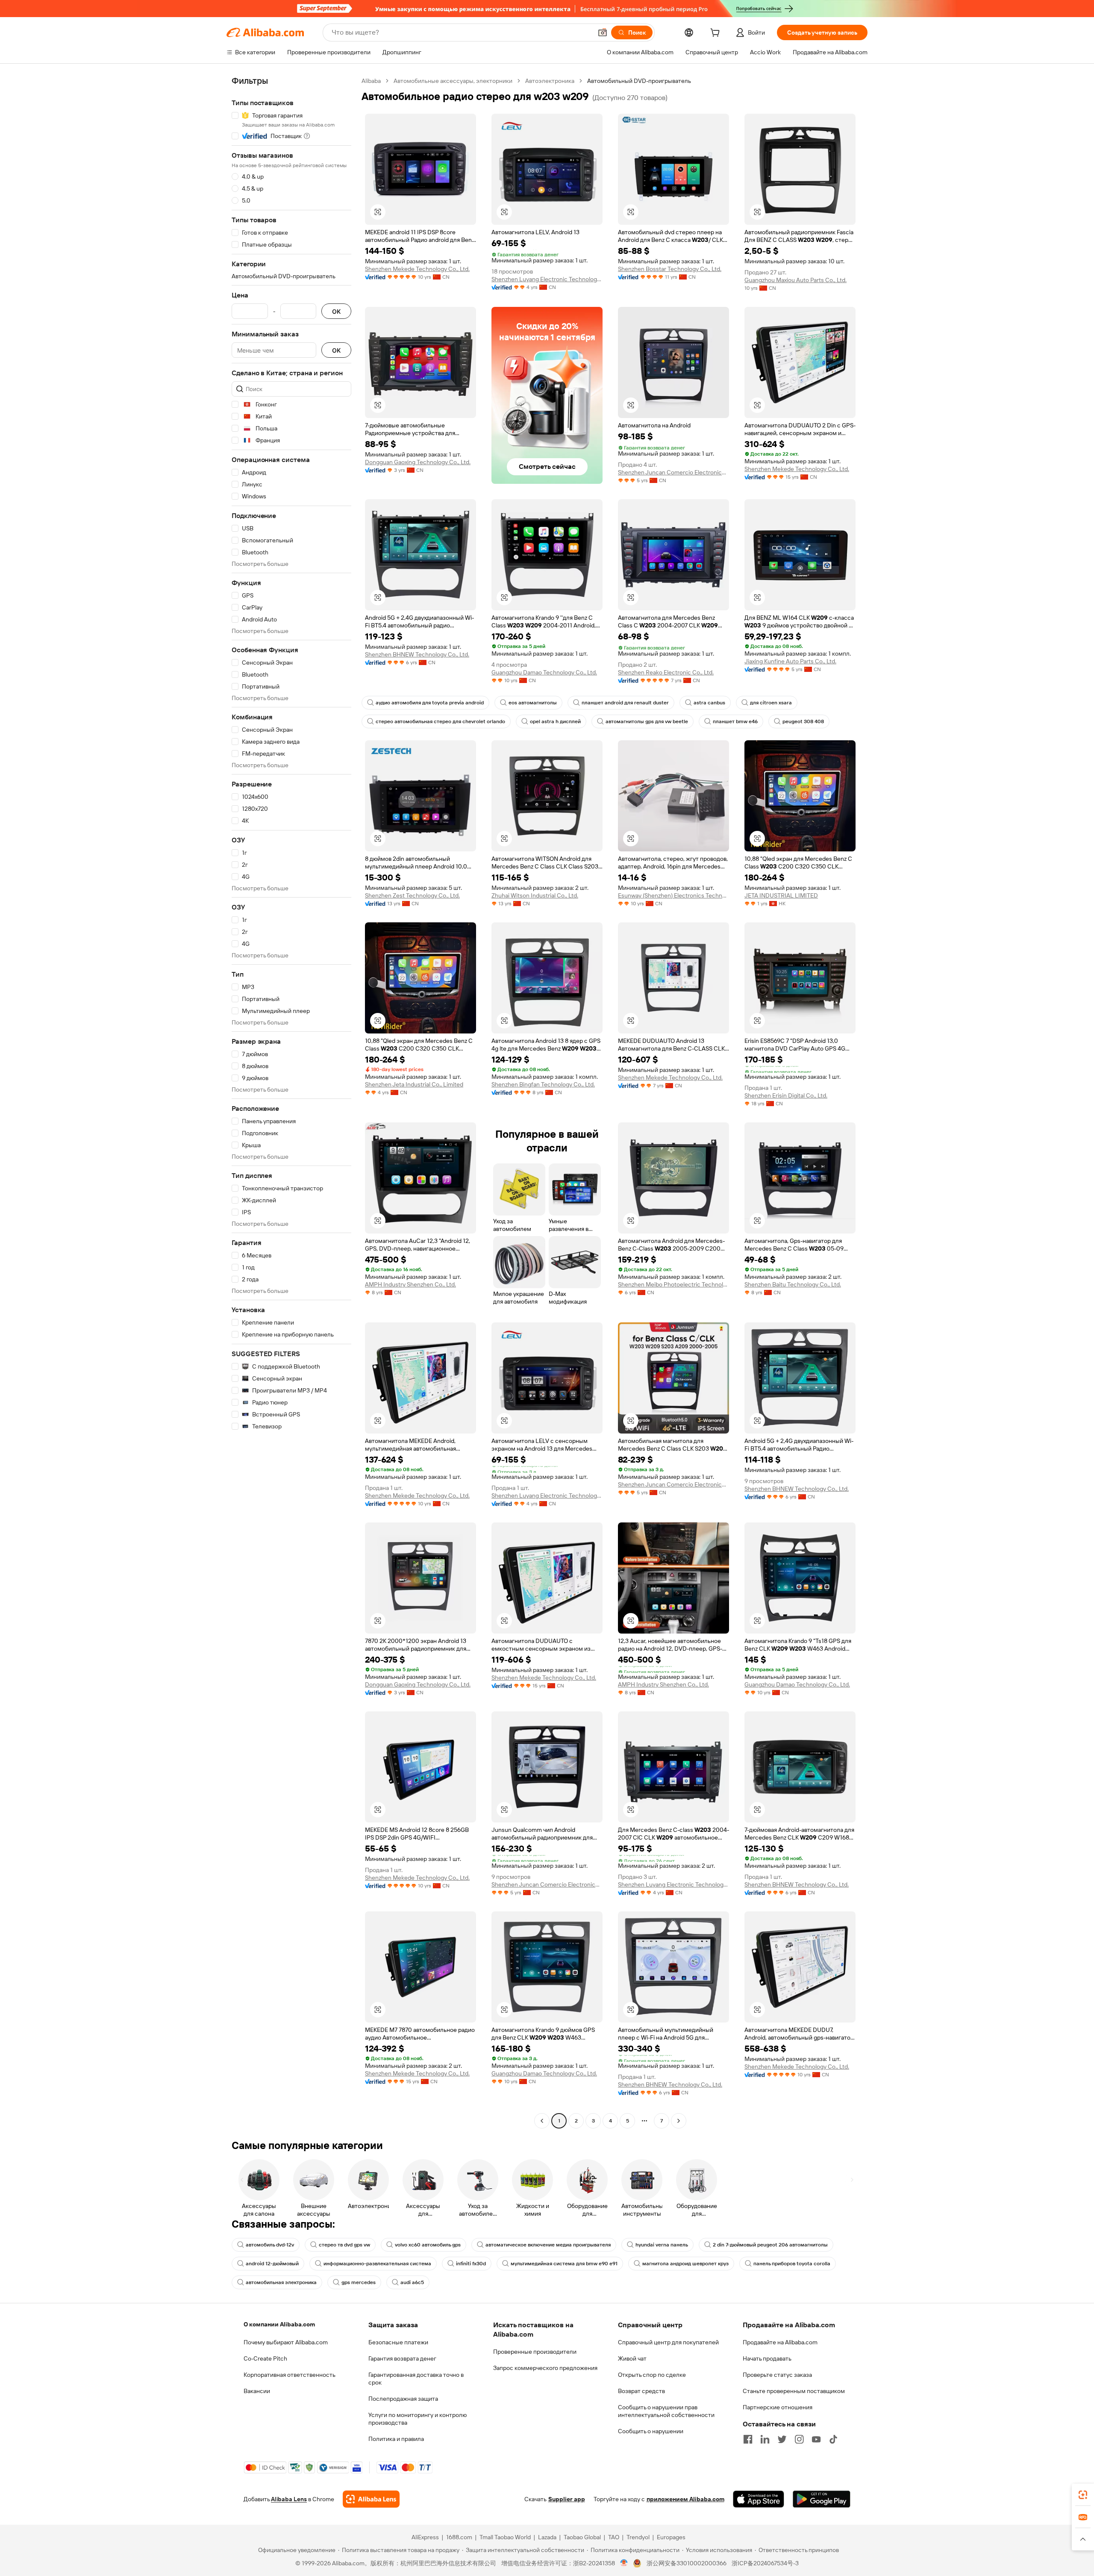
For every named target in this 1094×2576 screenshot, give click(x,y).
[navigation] (291, 1102)
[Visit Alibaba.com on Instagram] (799, 2439)
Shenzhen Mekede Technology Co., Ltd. (417, 269)
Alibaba (371, 81)
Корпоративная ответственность (290, 2375)
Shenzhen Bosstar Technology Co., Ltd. (670, 269)
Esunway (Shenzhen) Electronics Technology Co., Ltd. (673, 895)
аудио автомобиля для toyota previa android (430, 703)
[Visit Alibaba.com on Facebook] (748, 2439)
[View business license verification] (624, 2563)
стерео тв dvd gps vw (344, 2245)
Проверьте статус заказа (777, 2375)
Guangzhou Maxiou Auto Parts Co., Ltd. (796, 280)
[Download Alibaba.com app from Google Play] (822, 2499)
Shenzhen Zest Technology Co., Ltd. (412, 895)
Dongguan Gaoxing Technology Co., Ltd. (418, 462)
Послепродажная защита (403, 2399)
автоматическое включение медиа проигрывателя (548, 2245)
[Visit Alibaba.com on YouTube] (816, 2439)
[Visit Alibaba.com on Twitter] (782, 2439)
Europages (671, 2537)
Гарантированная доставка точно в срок (416, 2379)
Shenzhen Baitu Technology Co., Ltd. (793, 1284)
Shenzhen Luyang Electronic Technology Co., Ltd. (547, 279)
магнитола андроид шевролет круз (685, 2264)
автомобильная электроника (281, 2282)
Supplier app (567, 2499)
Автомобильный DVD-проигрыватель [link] (639, 81)
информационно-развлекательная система (377, 2264)
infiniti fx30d (471, 2264)
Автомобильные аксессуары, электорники (453, 81)
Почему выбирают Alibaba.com (286, 2342)
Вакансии (257, 2391)
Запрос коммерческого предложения (545, 2368)
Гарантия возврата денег (402, 2358)
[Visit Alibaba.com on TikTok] (833, 2439)
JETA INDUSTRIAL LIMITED (781, 895)
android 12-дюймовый (272, 2264)
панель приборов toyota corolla (792, 2264)
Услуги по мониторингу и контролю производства (418, 2419)
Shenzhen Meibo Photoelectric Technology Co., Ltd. (673, 1284)
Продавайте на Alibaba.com (780, 2342)
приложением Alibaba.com (685, 2499)
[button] (603, 32)
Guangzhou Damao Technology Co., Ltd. (544, 672)
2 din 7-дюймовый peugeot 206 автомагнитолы (770, 2245)
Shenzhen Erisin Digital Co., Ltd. (786, 1095)
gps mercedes (359, 2282)
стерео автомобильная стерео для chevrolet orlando (440, 721)
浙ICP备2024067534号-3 (765, 2563)
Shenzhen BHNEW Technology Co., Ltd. (417, 654)
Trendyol (638, 2537)
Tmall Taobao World (505, 2537)
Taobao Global (582, 2537)
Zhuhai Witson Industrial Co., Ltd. (535, 895)
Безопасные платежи (398, 2342)
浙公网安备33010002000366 (687, 2563)
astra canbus (709, 703)
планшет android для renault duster (625, 703)
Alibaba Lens (289, 2499)
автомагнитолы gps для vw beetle (647, 721)
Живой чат (632, 2358)
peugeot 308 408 (803, 721)
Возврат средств (641, 2391)
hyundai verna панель (662, 2245)
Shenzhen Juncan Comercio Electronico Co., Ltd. (673, 472)
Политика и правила (396, 2439)
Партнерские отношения (778, 2407)
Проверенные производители (535, 2352)
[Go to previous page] (542, 2121)
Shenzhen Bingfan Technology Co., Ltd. (543, 1084)
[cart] (717, 34)
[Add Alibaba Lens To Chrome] (371, 2499)
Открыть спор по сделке (652, 2375)
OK (336, 311)
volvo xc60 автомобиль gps (428, 2245)
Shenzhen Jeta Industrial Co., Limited (414, 1084)
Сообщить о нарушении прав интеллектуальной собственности (666, 2411)
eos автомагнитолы (533, 703)
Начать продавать (767, 2358)
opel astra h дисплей (555, 721)
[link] (1083, 2495)
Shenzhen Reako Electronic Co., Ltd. (666, 672)
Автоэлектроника (550, 81)
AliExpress (425, 2537)
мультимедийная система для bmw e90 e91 (564, 2264)
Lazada (547, 2537)
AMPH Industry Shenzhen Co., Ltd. (410, 1284)
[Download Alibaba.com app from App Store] (759, 2499)
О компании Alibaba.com (279, 2324)
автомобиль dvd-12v (270, 2245)
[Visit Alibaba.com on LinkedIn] (765, 2439)
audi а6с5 (412, 2282)
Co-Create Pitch (265, 2358)
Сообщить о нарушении (651, 2431)
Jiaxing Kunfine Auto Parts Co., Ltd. (790, 661)
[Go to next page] (679, 2121)
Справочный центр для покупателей (668, 2342)
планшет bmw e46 (735, 721)
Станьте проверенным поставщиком (794, 2391)
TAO (614, 2537)
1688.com (459, 2537)
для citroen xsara (771, 703)
